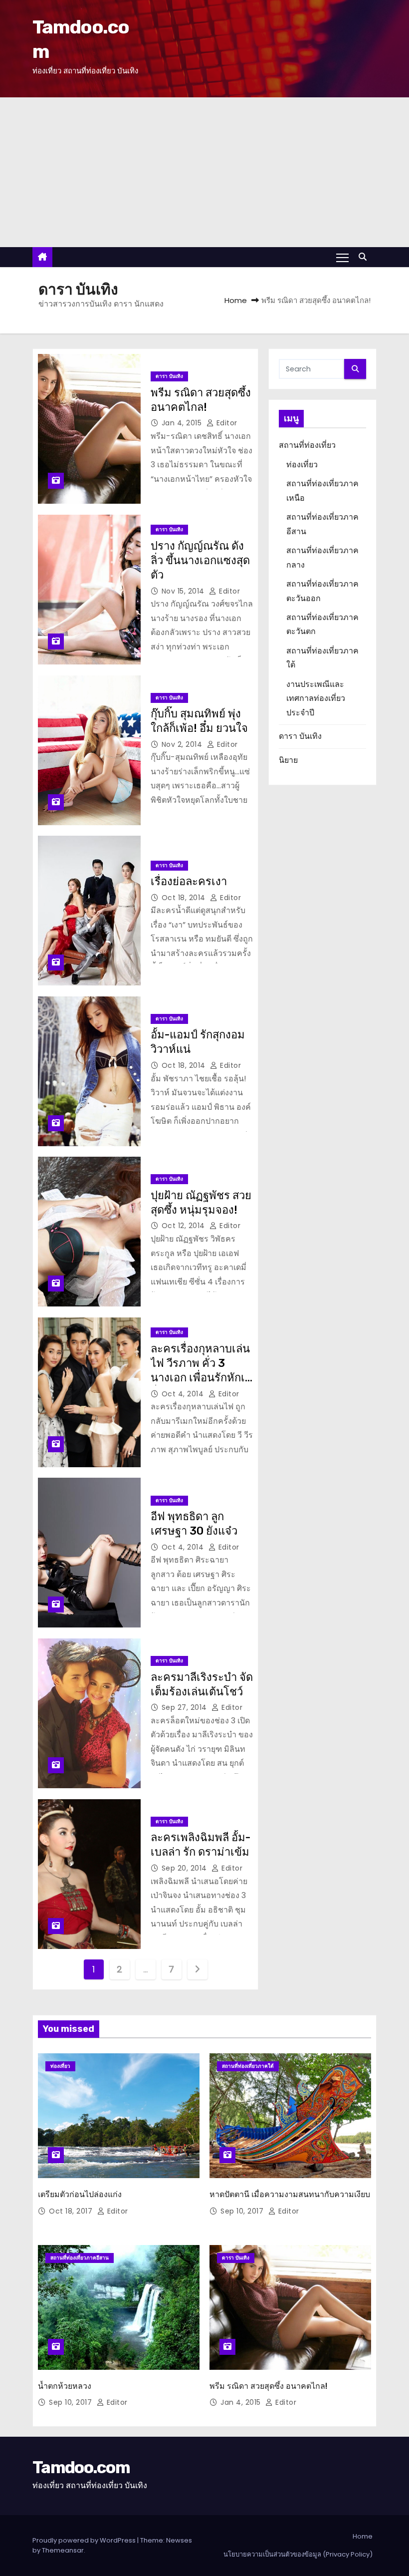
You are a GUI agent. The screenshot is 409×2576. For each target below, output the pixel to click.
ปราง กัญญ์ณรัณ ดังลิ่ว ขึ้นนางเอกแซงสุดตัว (200, 561)
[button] (365, 257)
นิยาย (288, 760)
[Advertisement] (204, 172)
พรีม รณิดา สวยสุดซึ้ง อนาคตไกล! (268, 2386)
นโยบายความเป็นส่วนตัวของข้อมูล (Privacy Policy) (298, 2554)
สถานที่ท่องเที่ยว (307, 445)
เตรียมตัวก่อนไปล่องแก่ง (80, 2194)
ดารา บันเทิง (169, 376)
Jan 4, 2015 (183, 423)
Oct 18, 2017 (72, 2211)
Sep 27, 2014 (186, 1707)
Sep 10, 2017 (243, 2211)
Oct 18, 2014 (185, 898)
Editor (226, 423)
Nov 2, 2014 (183, 744)
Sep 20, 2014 (186, 1868)
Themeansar (63, 2550)
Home (236, 300)
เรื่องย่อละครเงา (189, 881)
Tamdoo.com (81, 2467)
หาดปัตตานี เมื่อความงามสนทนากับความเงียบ (290, 2194)
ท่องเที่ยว (302, 465)
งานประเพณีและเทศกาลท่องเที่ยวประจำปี (316, 698)
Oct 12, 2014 (185, 1226)
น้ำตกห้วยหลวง (65, 2386)
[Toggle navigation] (342, 257)
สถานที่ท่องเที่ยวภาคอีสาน (80, 2258)
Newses (179, 2540)
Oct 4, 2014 (184, 1394)
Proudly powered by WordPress (85, 2540)
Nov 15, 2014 (184, 591)
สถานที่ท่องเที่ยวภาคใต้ (248, 2066)
